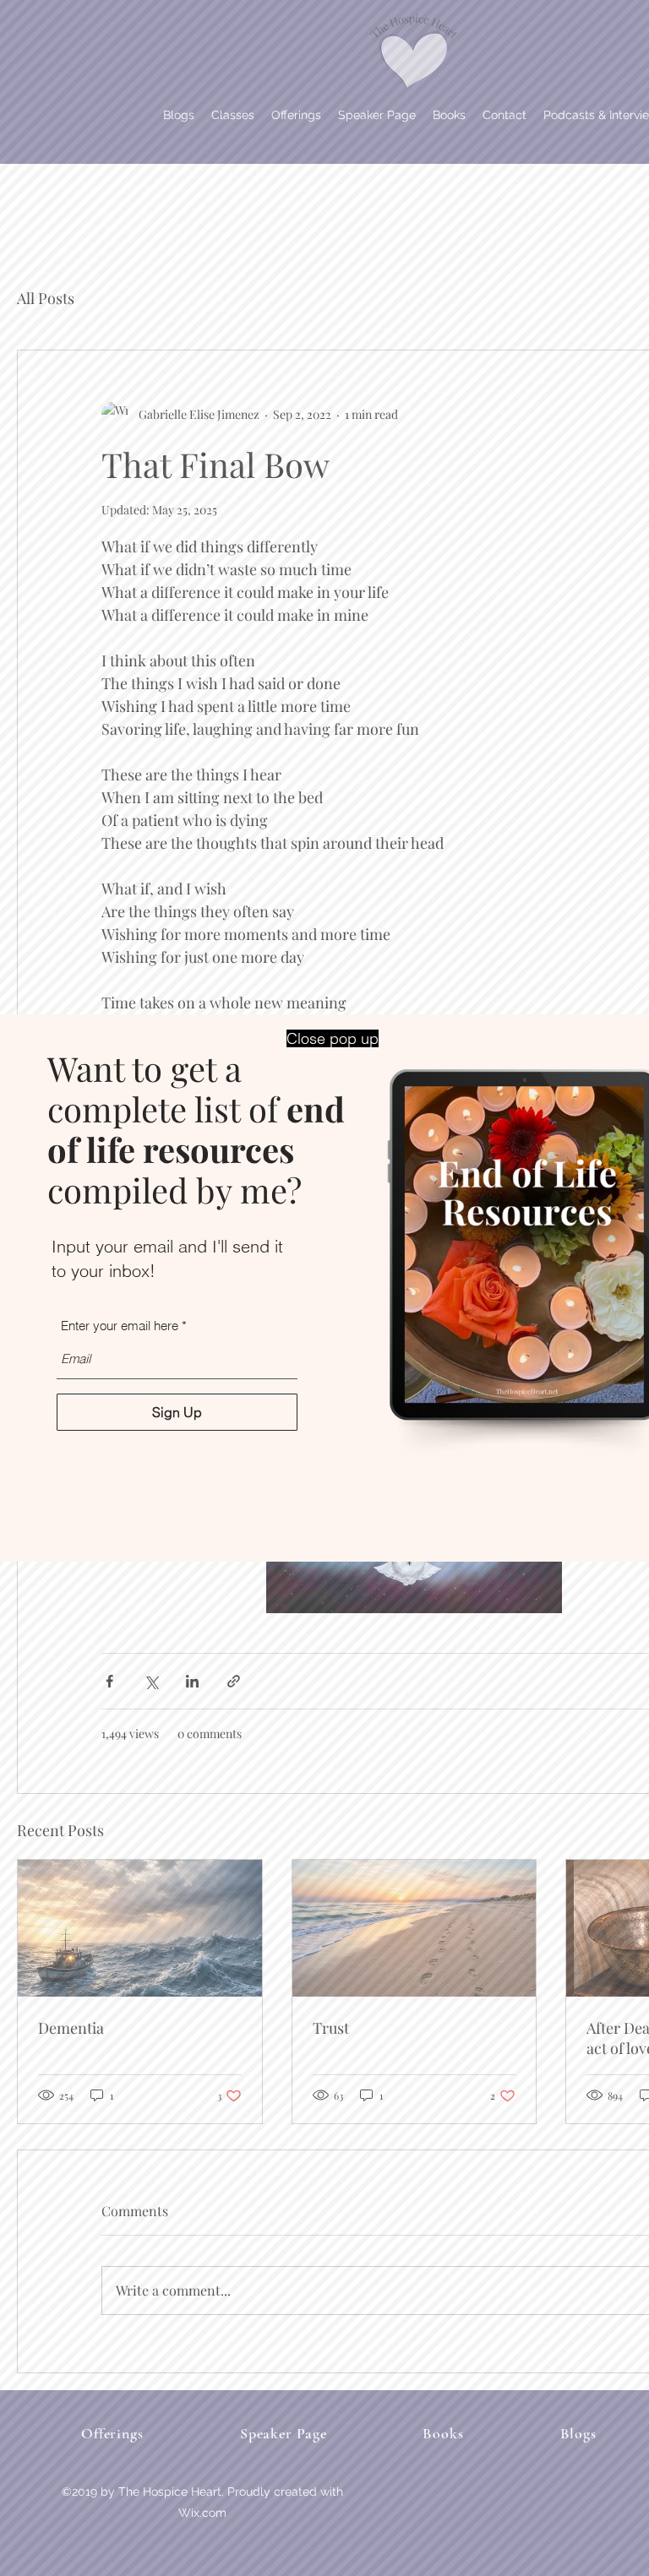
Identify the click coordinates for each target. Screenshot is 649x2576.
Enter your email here (120, 1326)
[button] (333, 1038)
